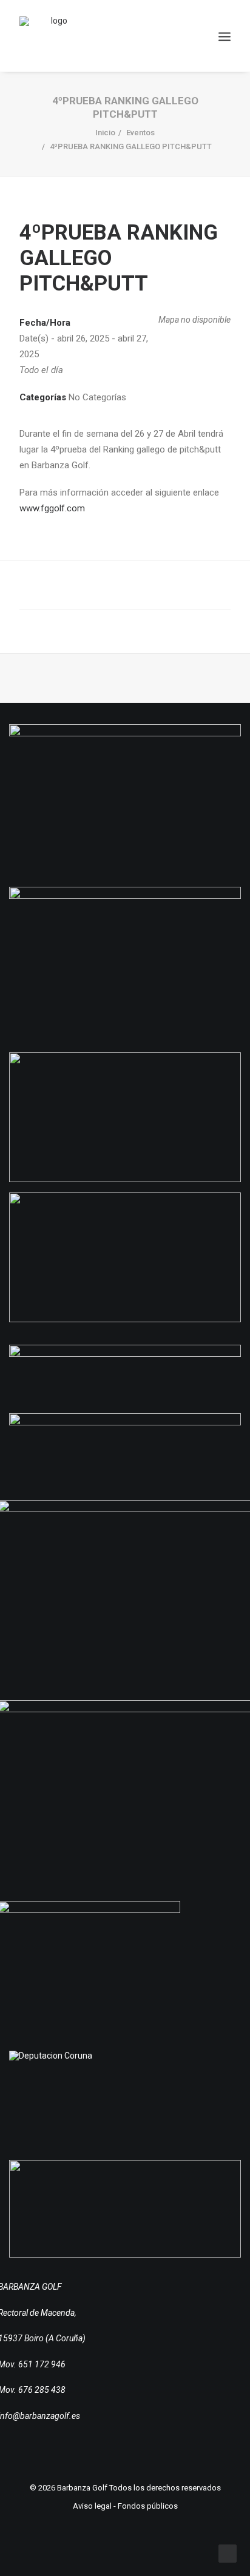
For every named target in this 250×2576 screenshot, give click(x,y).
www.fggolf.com (52, 508)
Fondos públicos (148, 2506)
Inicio (105, 133)
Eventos (140, 133)
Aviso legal (92, 2506)
